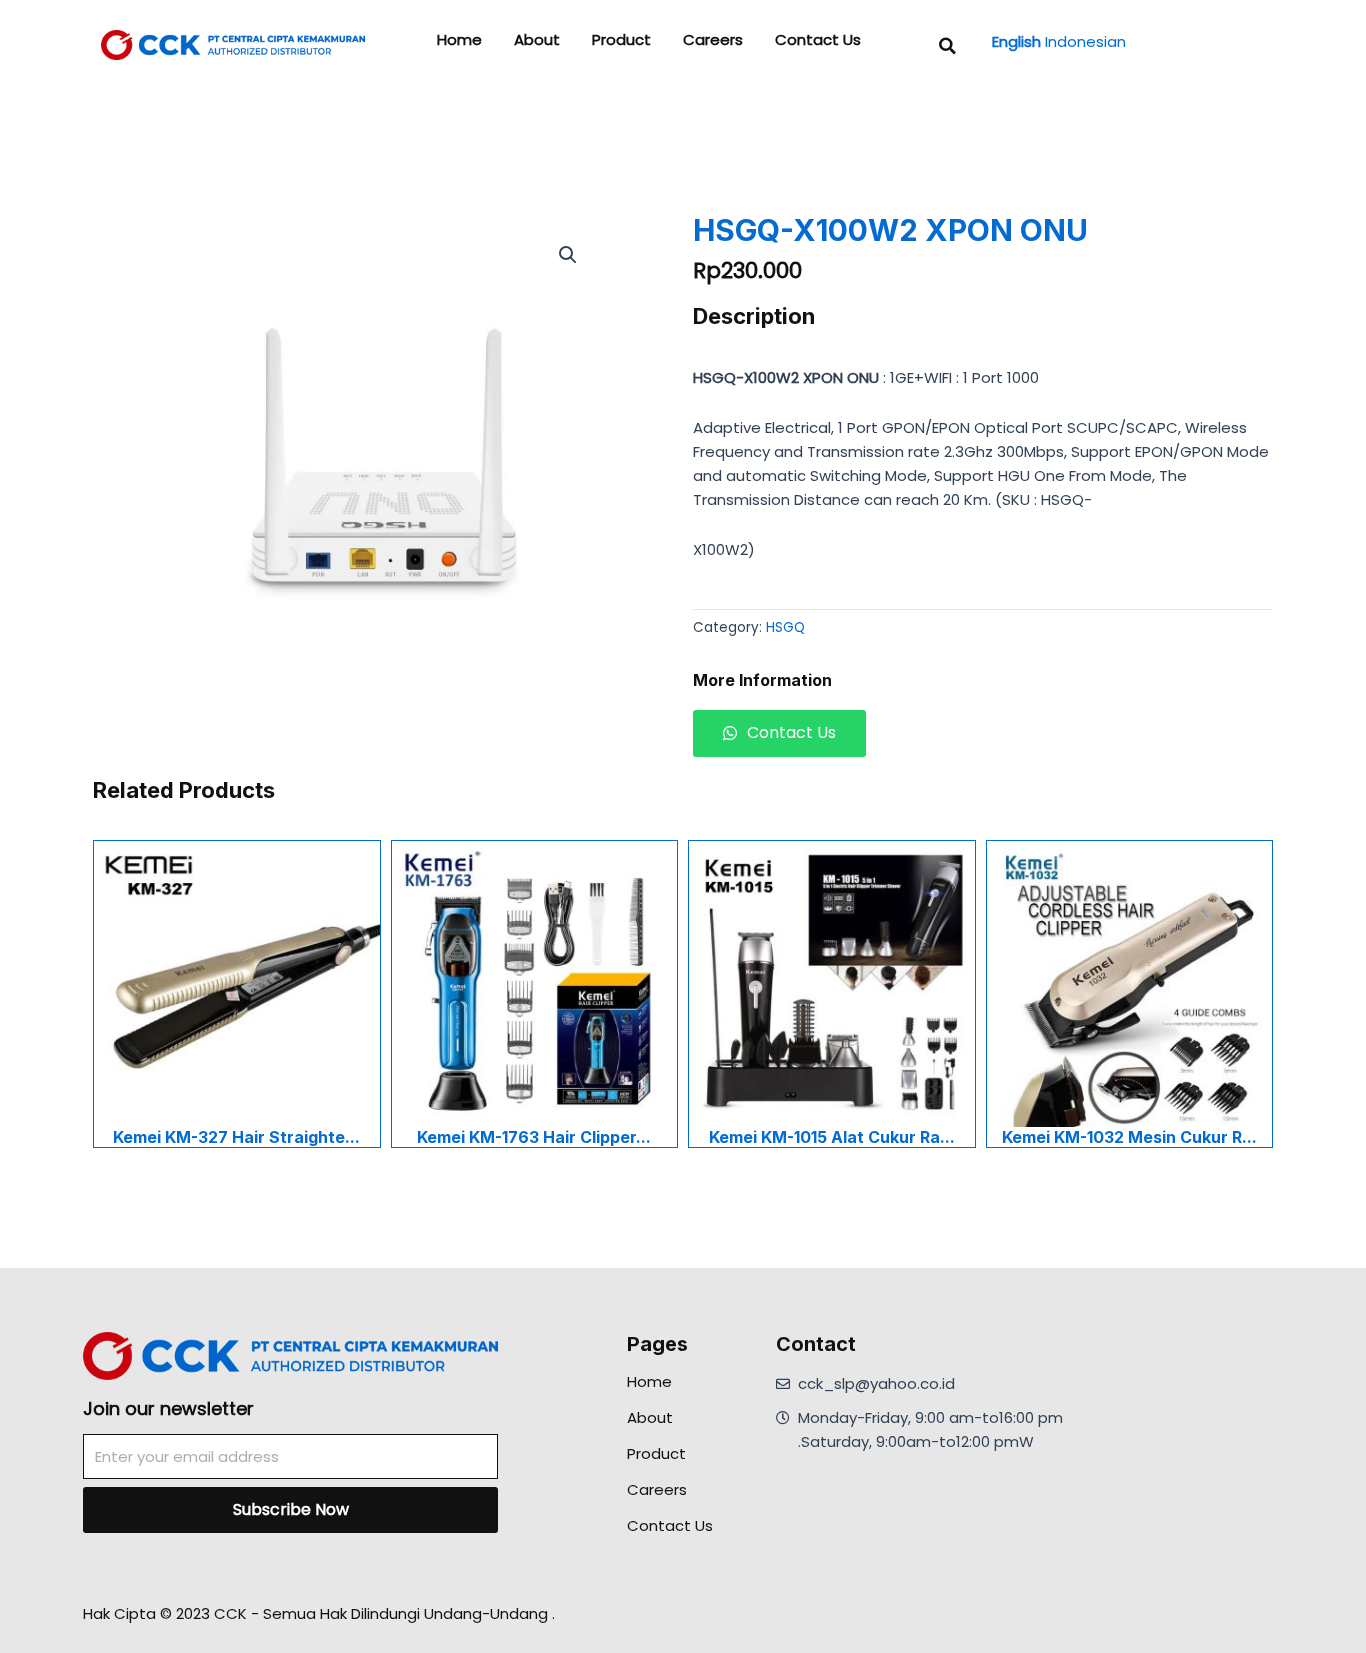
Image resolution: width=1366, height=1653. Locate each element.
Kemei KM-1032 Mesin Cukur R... (1129, 1137)
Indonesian (1085, 41)
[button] (948, 46)
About (537, 40)
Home (459, 40)
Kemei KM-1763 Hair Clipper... (534, 1137)
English (1016, 41)
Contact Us (818, 40)
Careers (713, 40)
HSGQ (785, 627)
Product (621, 40)
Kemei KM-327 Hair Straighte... (236, 1137)
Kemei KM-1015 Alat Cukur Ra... (832, 1137)
